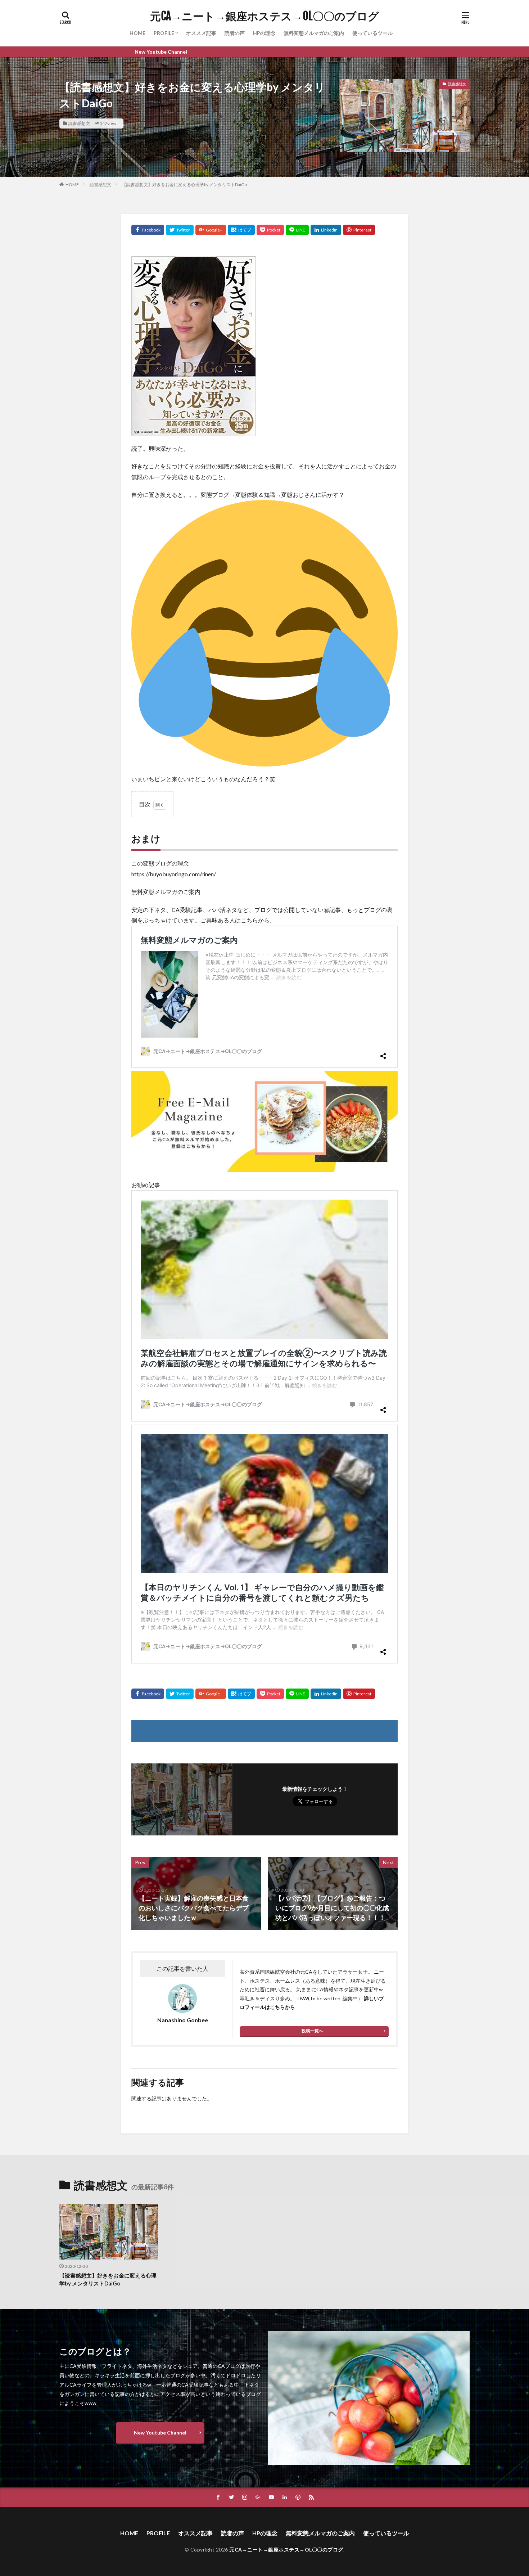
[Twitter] (180, 230)
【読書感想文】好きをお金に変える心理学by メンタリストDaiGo (184, 185)
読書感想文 (79, 123)
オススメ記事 (201, 33)
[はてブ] (241, 230)
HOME (137, 33)
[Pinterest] (359, 230)
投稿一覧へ (312, 2031)
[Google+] (211, 230)
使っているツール (372, 33)
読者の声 (235, 33)
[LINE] (297, 230)
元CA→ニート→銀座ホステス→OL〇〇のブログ (264, 16)
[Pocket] (270, 230)
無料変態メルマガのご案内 (314, 33)
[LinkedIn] (326, 230)
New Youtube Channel (160, 2433)
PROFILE (164, 33)
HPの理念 (264, 33)
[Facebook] (148, 230)
